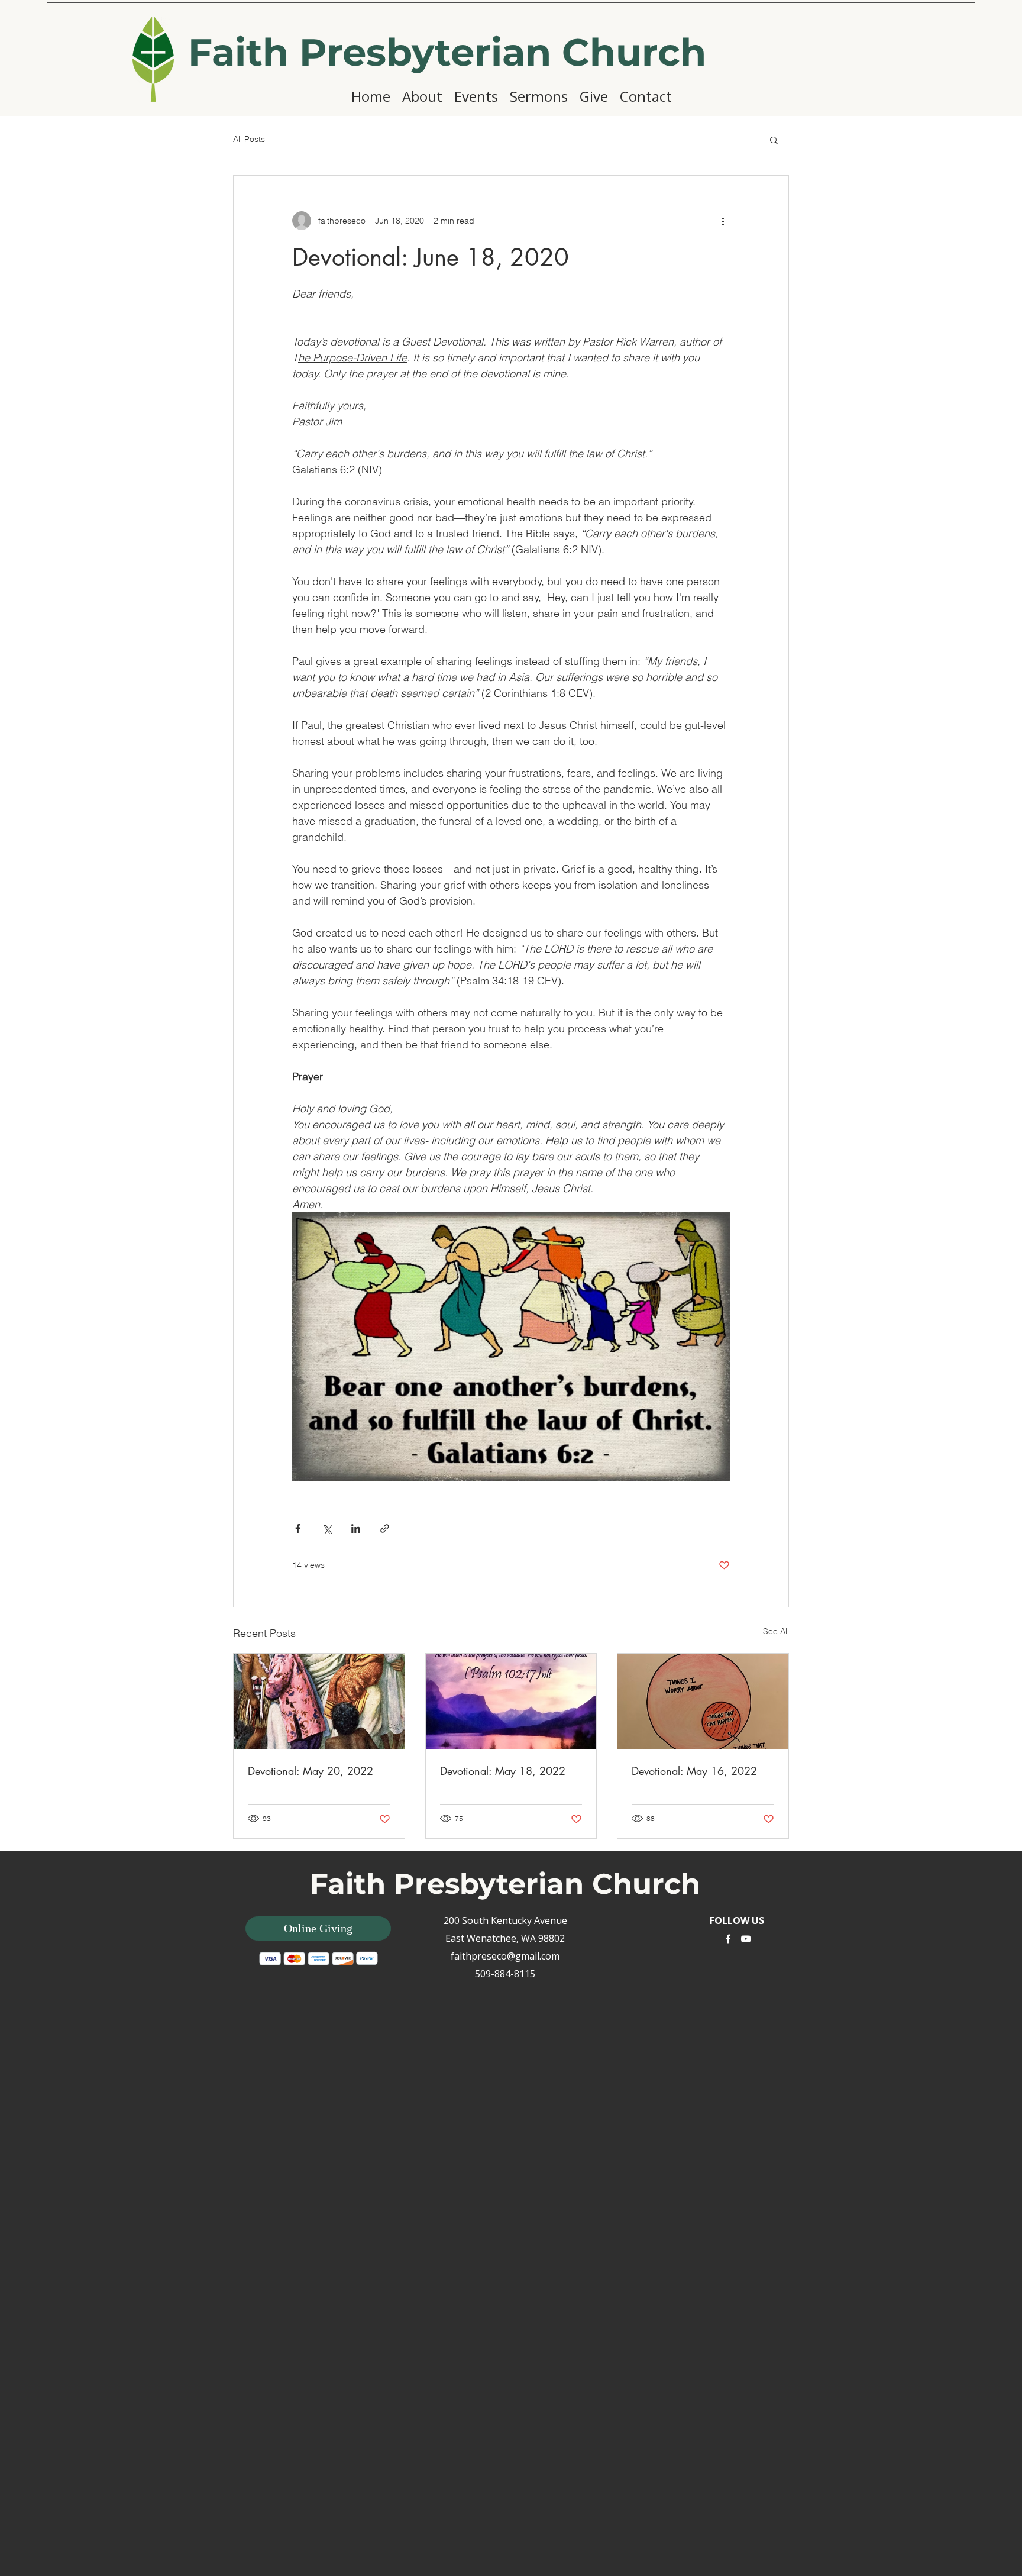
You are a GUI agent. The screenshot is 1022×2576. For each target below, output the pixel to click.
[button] (774, 140)
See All (776, 1631)
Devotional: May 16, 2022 (694, 1771)
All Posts (249, 139)
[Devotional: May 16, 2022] (703, 1702)
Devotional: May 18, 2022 (503, 1771)
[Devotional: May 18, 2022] (511, 1702)
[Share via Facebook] (298, 1529)
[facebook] (728, 1939)
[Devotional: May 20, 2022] (319, 1702)
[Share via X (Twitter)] (327, 1529)
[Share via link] (385, 1529)
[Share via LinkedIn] (356, 1529)
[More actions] (723, 221)
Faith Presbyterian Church (447, 52)
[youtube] (746, 1939)
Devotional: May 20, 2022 (311, 1771)
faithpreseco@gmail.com (505, 1956)
